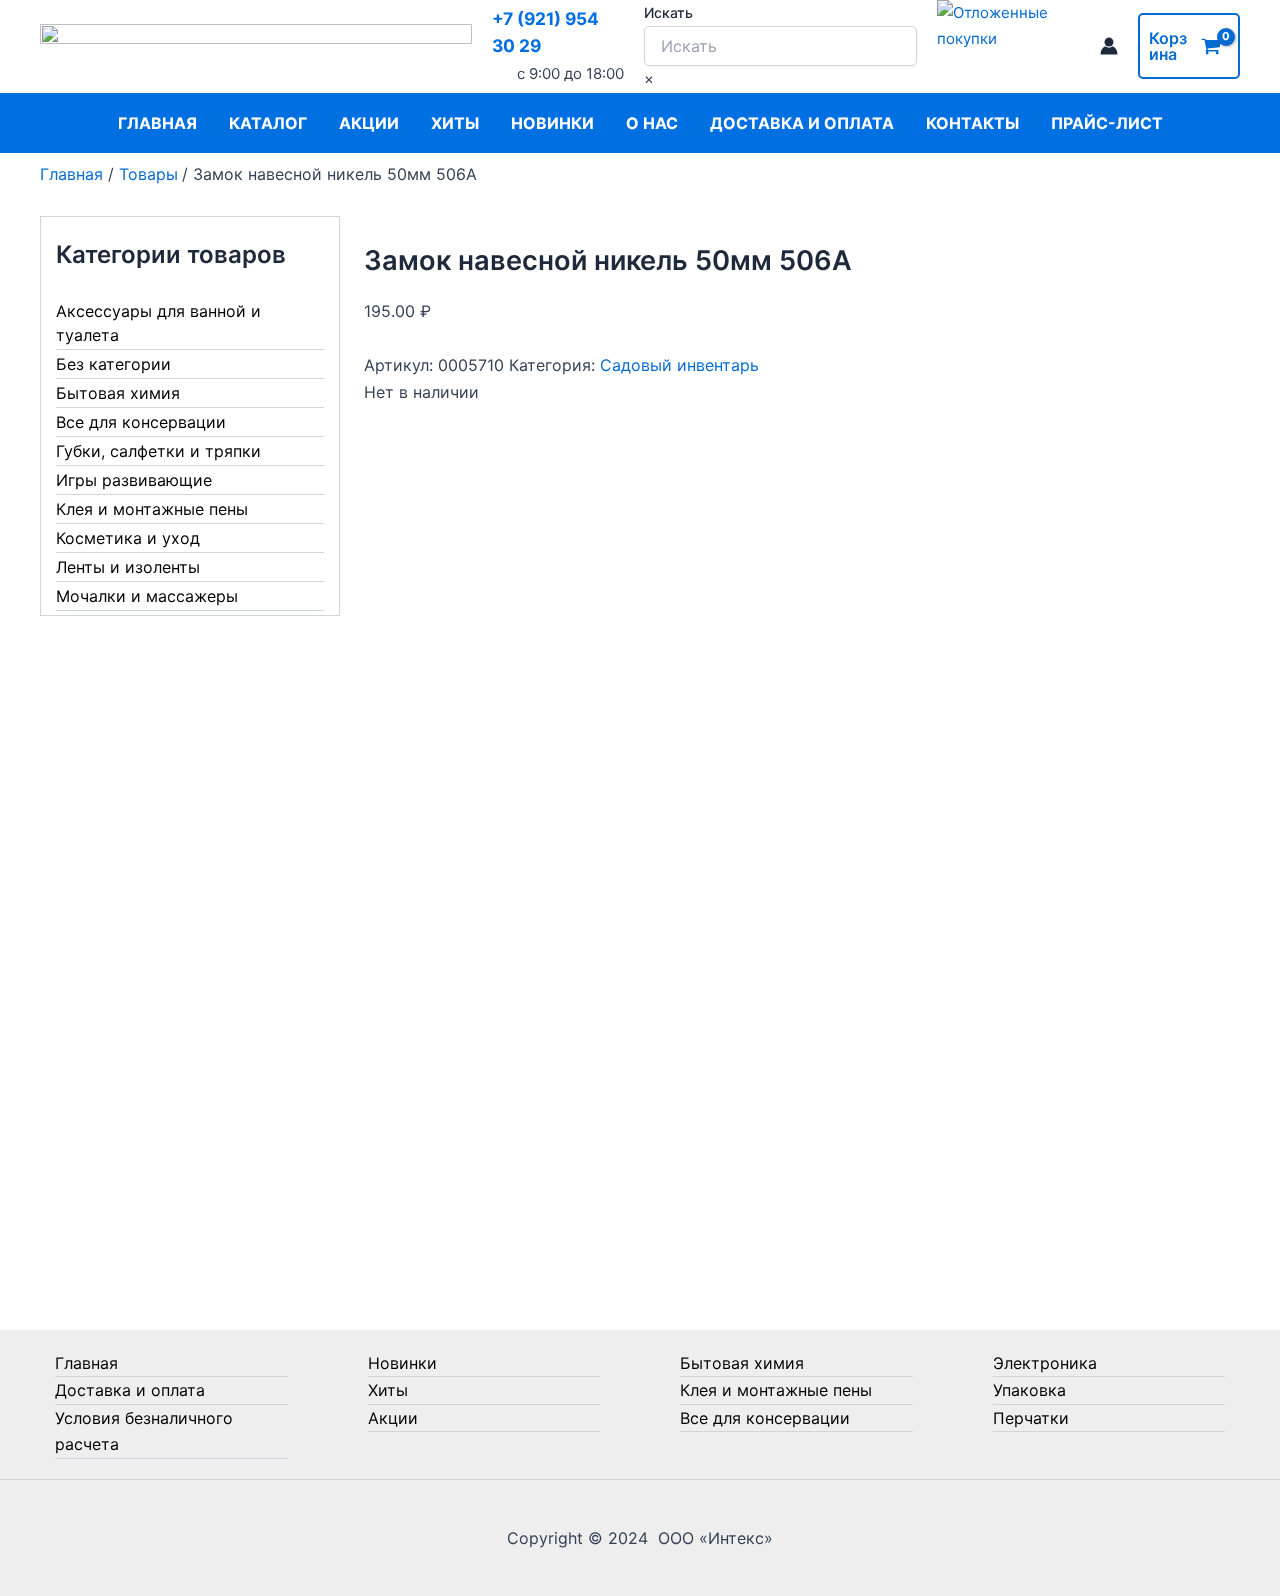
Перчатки (1031, 1418)
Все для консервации (141, 422)
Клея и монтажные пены (152, 509)
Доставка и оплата (802, 123)
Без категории (113, 364)
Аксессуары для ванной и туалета (158, 323)
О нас (652, 123)
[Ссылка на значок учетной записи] (1109, 46)
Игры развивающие (134, 480)
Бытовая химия (118, 393)
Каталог (268, 123)
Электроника (1045, 1363)
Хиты (455, 123)
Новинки (552, 123)
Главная (157, 123)
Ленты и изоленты (128, 567)
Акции (369, 123)
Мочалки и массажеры (147, 596)
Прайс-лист (1107, 123)
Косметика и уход (128, 538)
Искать (668, 12)
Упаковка (1029, 1390)
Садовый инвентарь (679, 365)
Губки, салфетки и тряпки (158, 451)
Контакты (972, 123)
